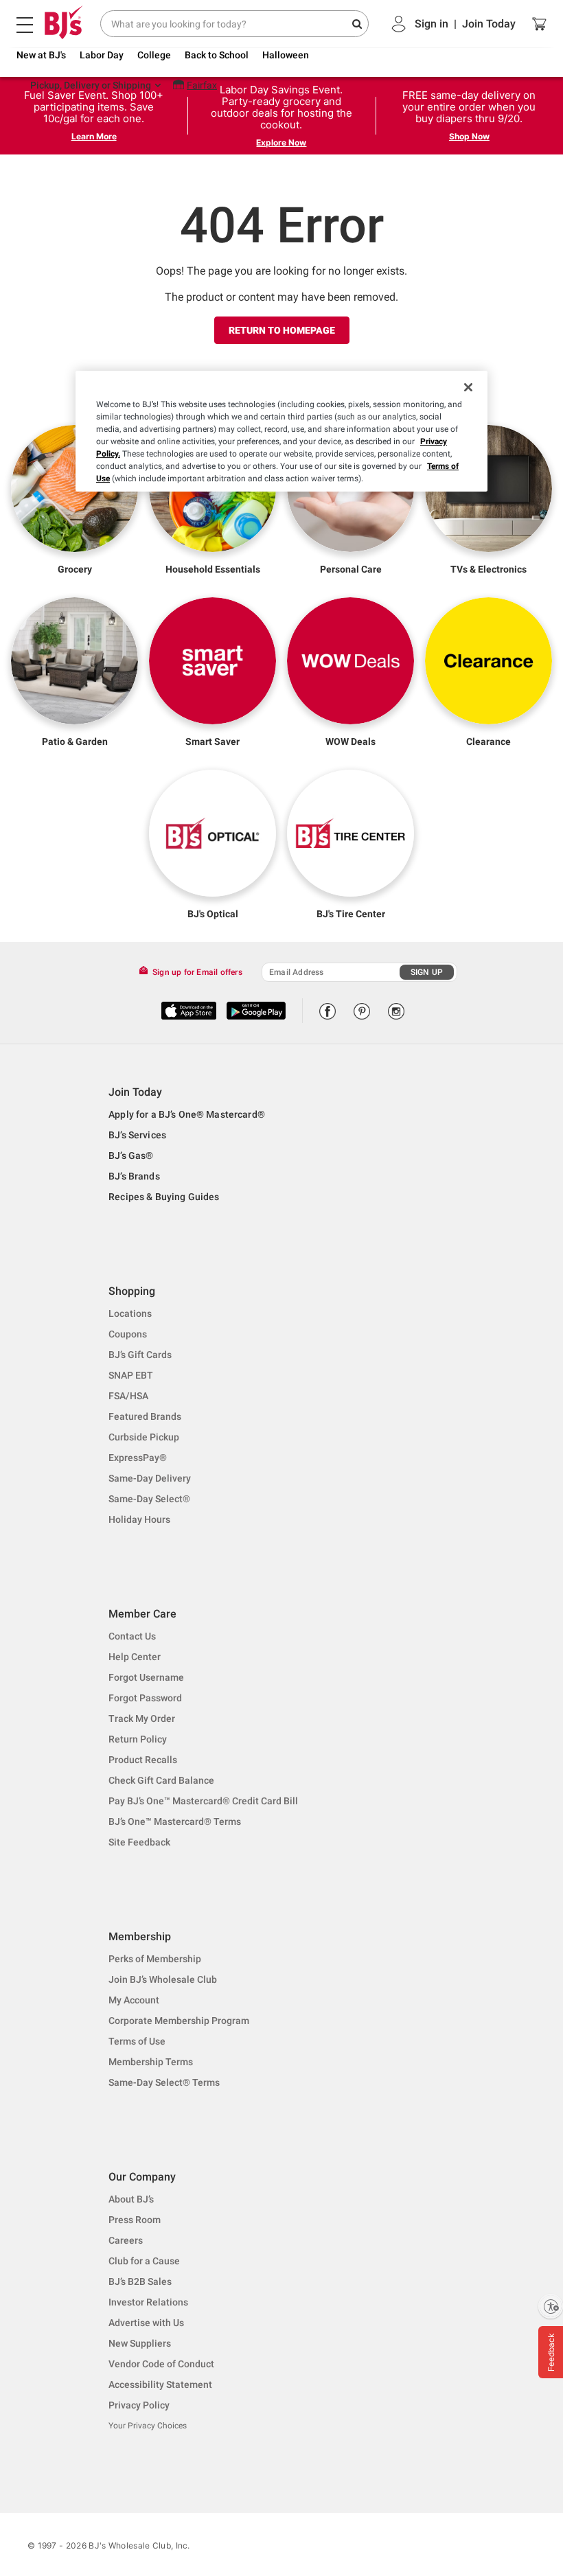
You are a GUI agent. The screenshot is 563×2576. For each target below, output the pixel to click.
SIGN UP (427, 972)
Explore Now (281, 142)
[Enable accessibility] (551, 2306)
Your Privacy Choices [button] (148, 2426)
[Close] (468, 387)
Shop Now (469, 136)
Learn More (94, 136)
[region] (281, 431)
